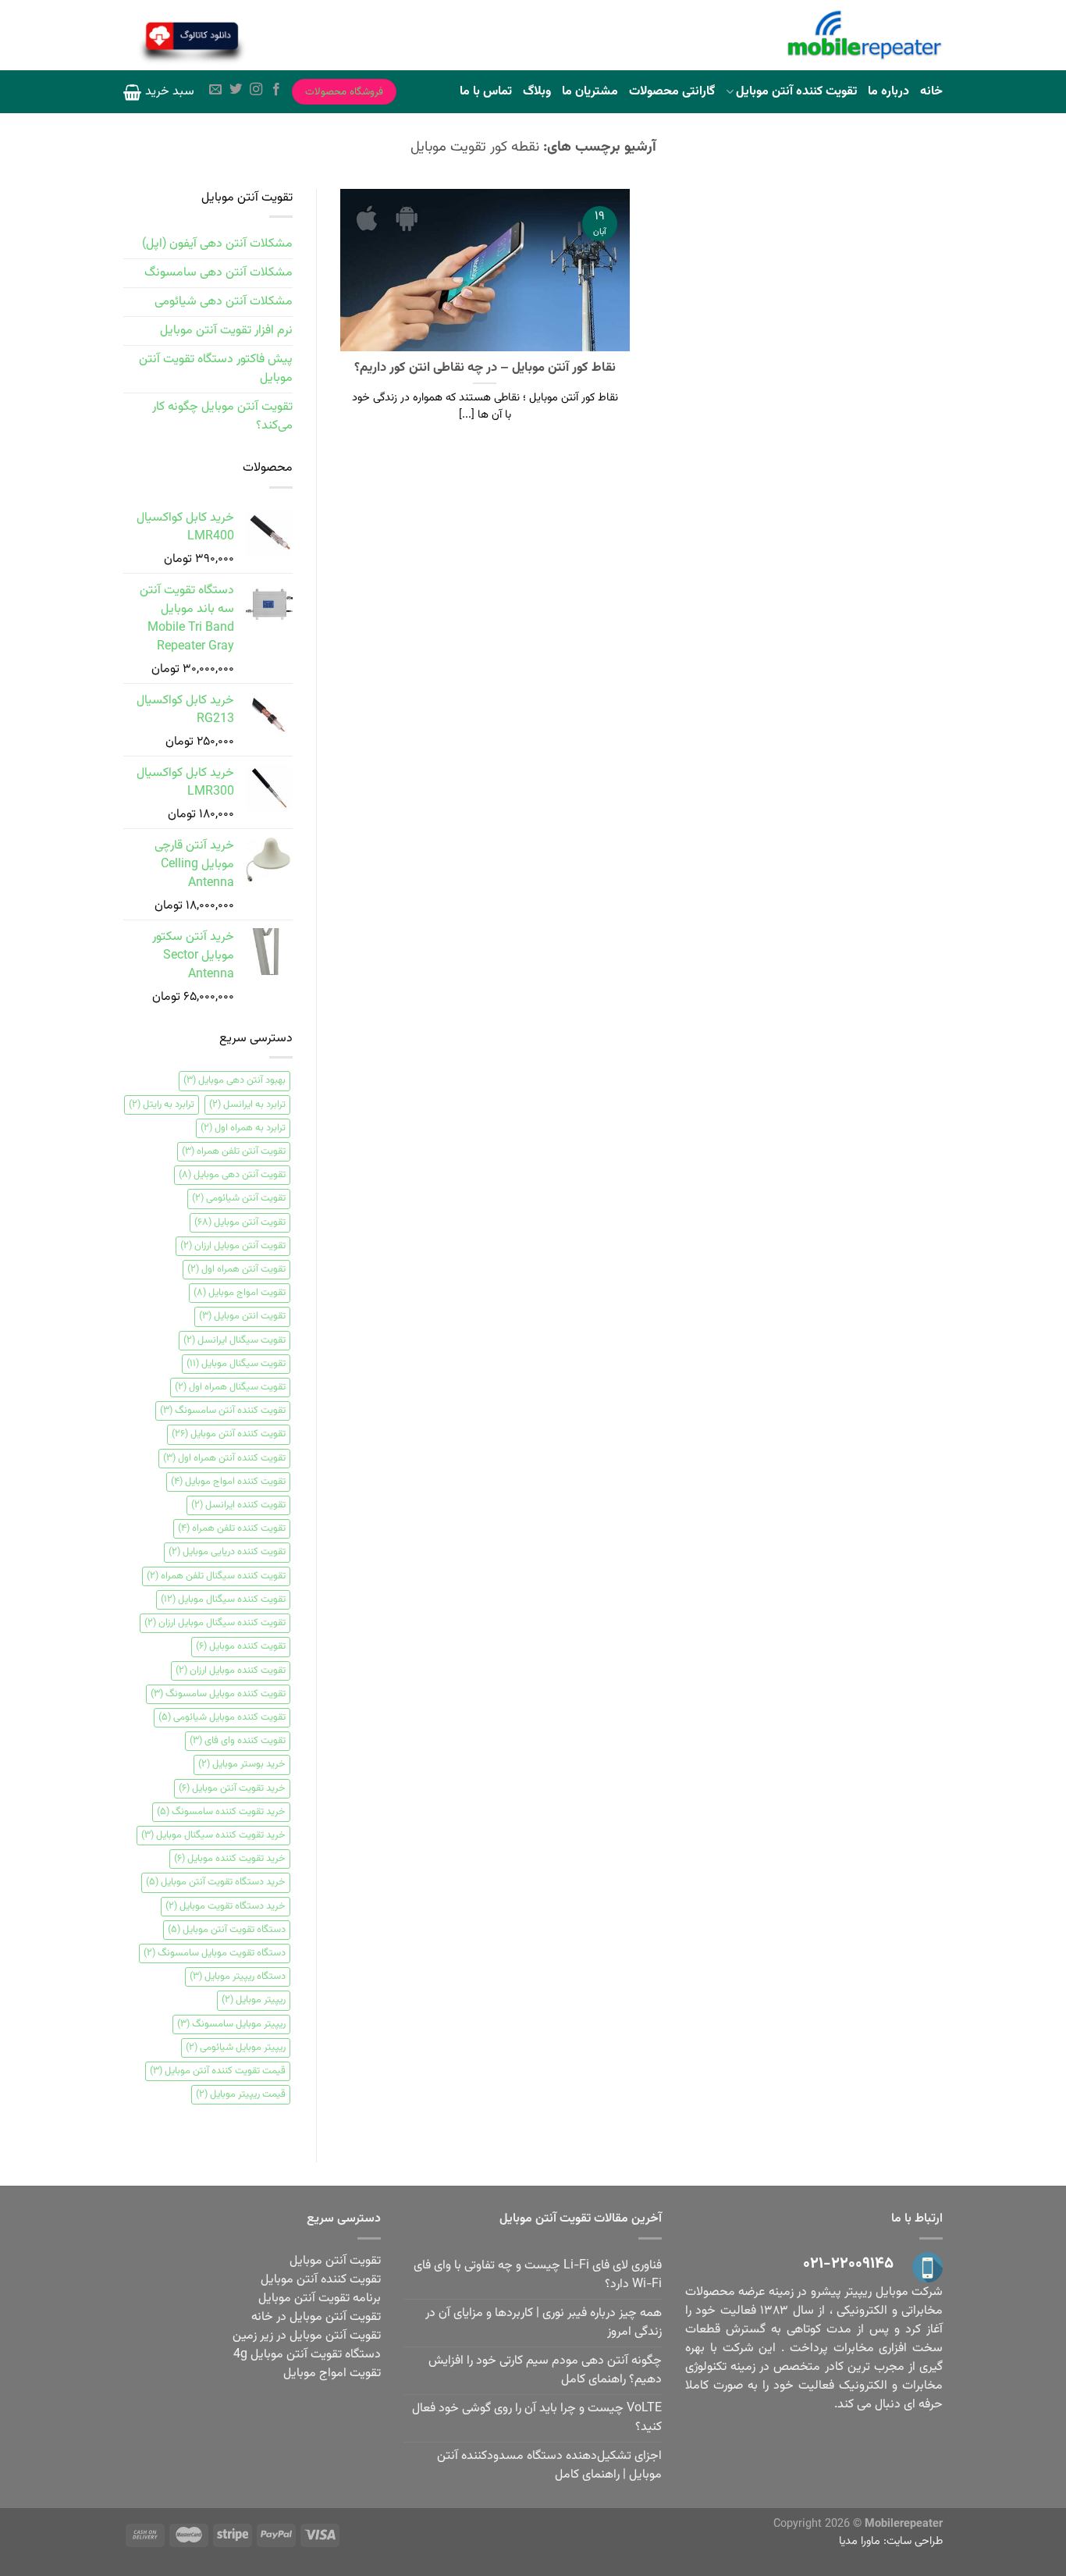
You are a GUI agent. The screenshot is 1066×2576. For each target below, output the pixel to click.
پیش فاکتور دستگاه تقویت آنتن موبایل (216, 369)
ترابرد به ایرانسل (247, 1105)
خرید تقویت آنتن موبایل (232, 1788)
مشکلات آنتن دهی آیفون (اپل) (217, 244)
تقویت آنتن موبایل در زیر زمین (307, 2336)
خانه (931, 92)
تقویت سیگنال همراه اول (230, 1387)
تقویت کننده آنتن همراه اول (224, 1458)
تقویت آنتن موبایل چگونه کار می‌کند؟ (222, 416)
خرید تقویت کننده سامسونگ (221, 1812)
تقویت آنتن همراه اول (236, 1269)
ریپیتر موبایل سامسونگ (231, 2024)
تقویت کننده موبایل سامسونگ (218, 1694)
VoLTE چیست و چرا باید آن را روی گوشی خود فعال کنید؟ (537, 2418)
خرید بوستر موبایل (242, 1764)
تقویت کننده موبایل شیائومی (222, 1717)
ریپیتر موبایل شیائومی (236, 2048)
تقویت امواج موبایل (240, 1293)
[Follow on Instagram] (256, 91)
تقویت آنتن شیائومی (239, 1198)
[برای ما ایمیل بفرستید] (215, 91)
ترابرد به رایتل (162, 1105)
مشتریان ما (590, 92)
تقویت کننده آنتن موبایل (796, 92)
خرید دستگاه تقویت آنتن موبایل (216, 1882)
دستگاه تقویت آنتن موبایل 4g (307, 2355)
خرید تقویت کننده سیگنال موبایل (213, 1835)
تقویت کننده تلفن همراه (232, 1528)
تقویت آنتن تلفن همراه (234, 1151)
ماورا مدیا (860, 2541)
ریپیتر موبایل (254, 2000)
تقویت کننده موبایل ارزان (231, 1670)
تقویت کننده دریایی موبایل (227, 1552)
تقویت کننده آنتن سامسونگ (223, 1411)
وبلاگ (537, 92)
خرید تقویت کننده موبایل (230, 1859)
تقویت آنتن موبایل (240, 1222)
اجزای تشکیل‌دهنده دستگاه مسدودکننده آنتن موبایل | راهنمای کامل (549, 2466)
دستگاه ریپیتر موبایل (238, 1976)
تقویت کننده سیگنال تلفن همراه (216, 1576)
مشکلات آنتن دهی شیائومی (224, 302)
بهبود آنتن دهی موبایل (235, 1080)
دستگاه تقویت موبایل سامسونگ (215, 1953)
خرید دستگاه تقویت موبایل (226, 1906)
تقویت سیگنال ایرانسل (235, 1340)
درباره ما (888, 92)
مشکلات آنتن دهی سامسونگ (219, 273)
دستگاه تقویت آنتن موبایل (227, 1930)
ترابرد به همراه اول (243, 1128)
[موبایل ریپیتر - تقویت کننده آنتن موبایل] (865, 36)
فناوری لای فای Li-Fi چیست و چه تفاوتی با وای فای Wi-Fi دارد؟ (538, 2275)
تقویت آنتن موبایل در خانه (316, 2317)
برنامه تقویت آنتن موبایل (320, 2298)
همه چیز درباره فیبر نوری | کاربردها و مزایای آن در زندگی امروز (544, 2323)
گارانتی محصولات (672, 92)
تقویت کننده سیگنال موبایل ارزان (215, 1623)
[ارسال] (288, 37)
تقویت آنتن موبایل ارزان (233, 1246)
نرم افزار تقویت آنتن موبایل (226, 331)
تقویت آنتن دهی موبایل (232, 1175)
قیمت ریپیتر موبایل (241, 2094)
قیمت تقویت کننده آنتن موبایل (218, 2071)
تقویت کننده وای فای (238, 1741)
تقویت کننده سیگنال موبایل (223, 1599)
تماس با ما (486, 92)
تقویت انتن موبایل (242, 1316)
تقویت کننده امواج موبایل (228, 1482)
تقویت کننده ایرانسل (238, 1505)
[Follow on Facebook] (276, 91)
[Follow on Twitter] (236, 91)
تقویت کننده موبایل (241, 1646)
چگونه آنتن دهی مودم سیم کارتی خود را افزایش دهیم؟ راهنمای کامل (545, 2370)
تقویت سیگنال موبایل (236, 1364)
